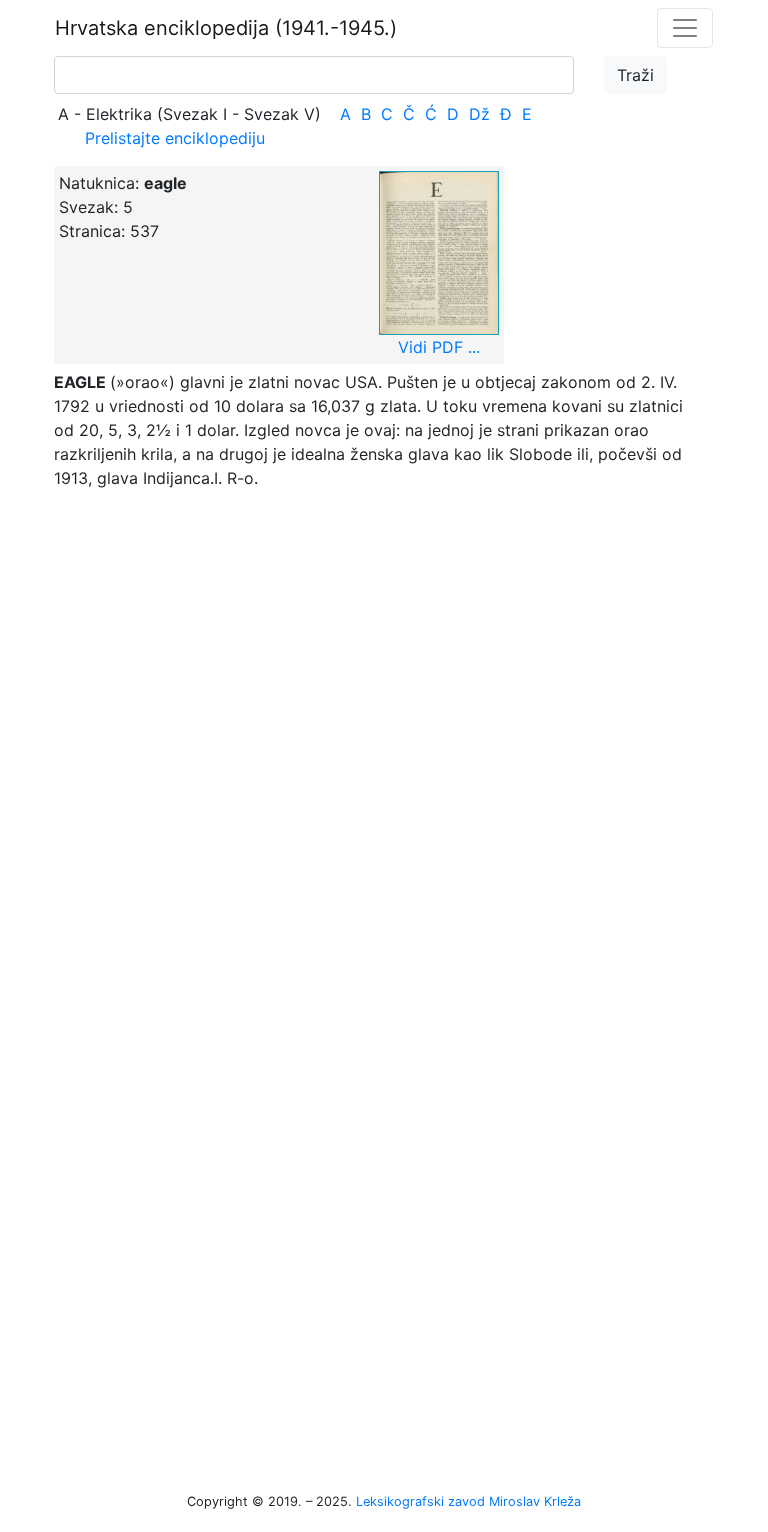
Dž (479, 114)
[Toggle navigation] (685, 28)
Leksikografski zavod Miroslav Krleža (468, 1501)
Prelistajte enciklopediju (175, 138)
